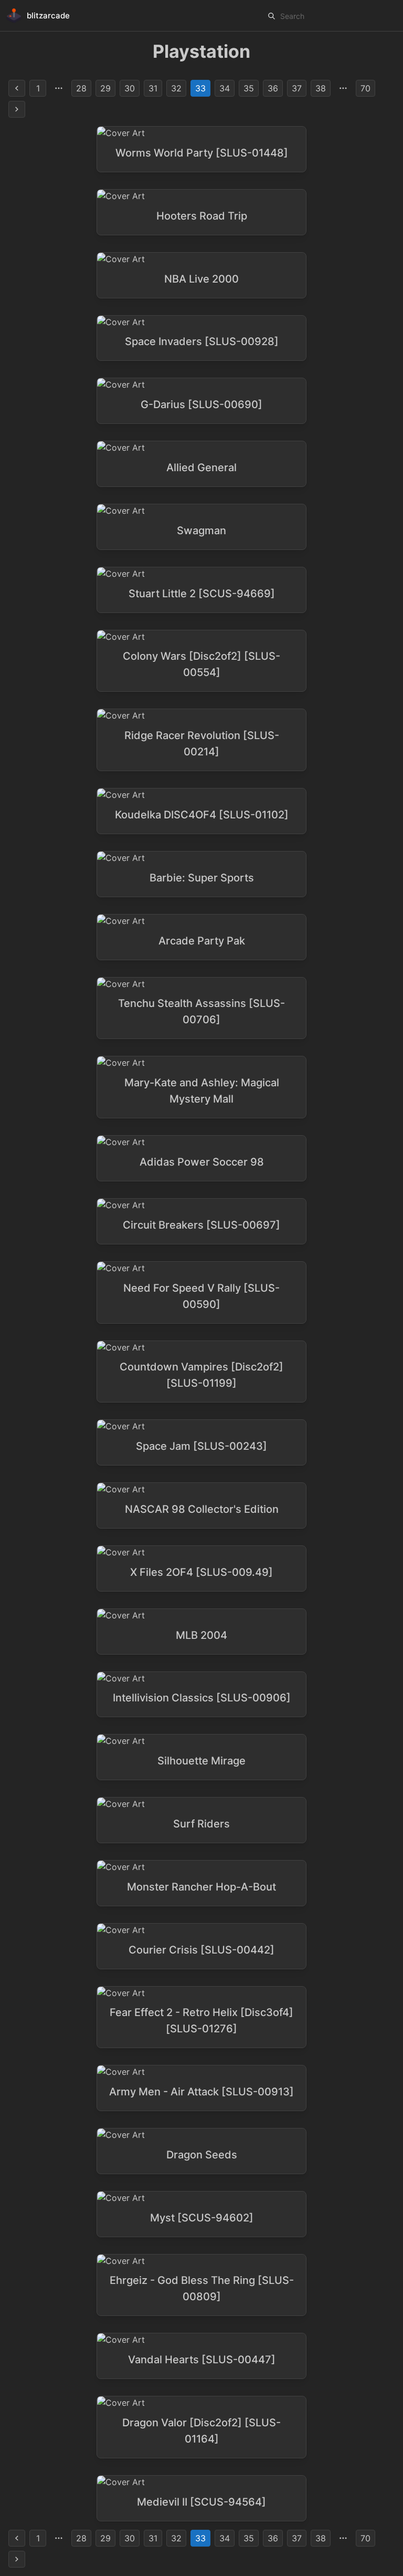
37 (297, 88)
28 (81, 88)
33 (200, 88)
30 (130, 88)
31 (153, 88)
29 (105, 88)
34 (225, 88)
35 (249, 88)
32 (176, 88)
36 (273, 88)
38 (321, 88)
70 (365, 88)
